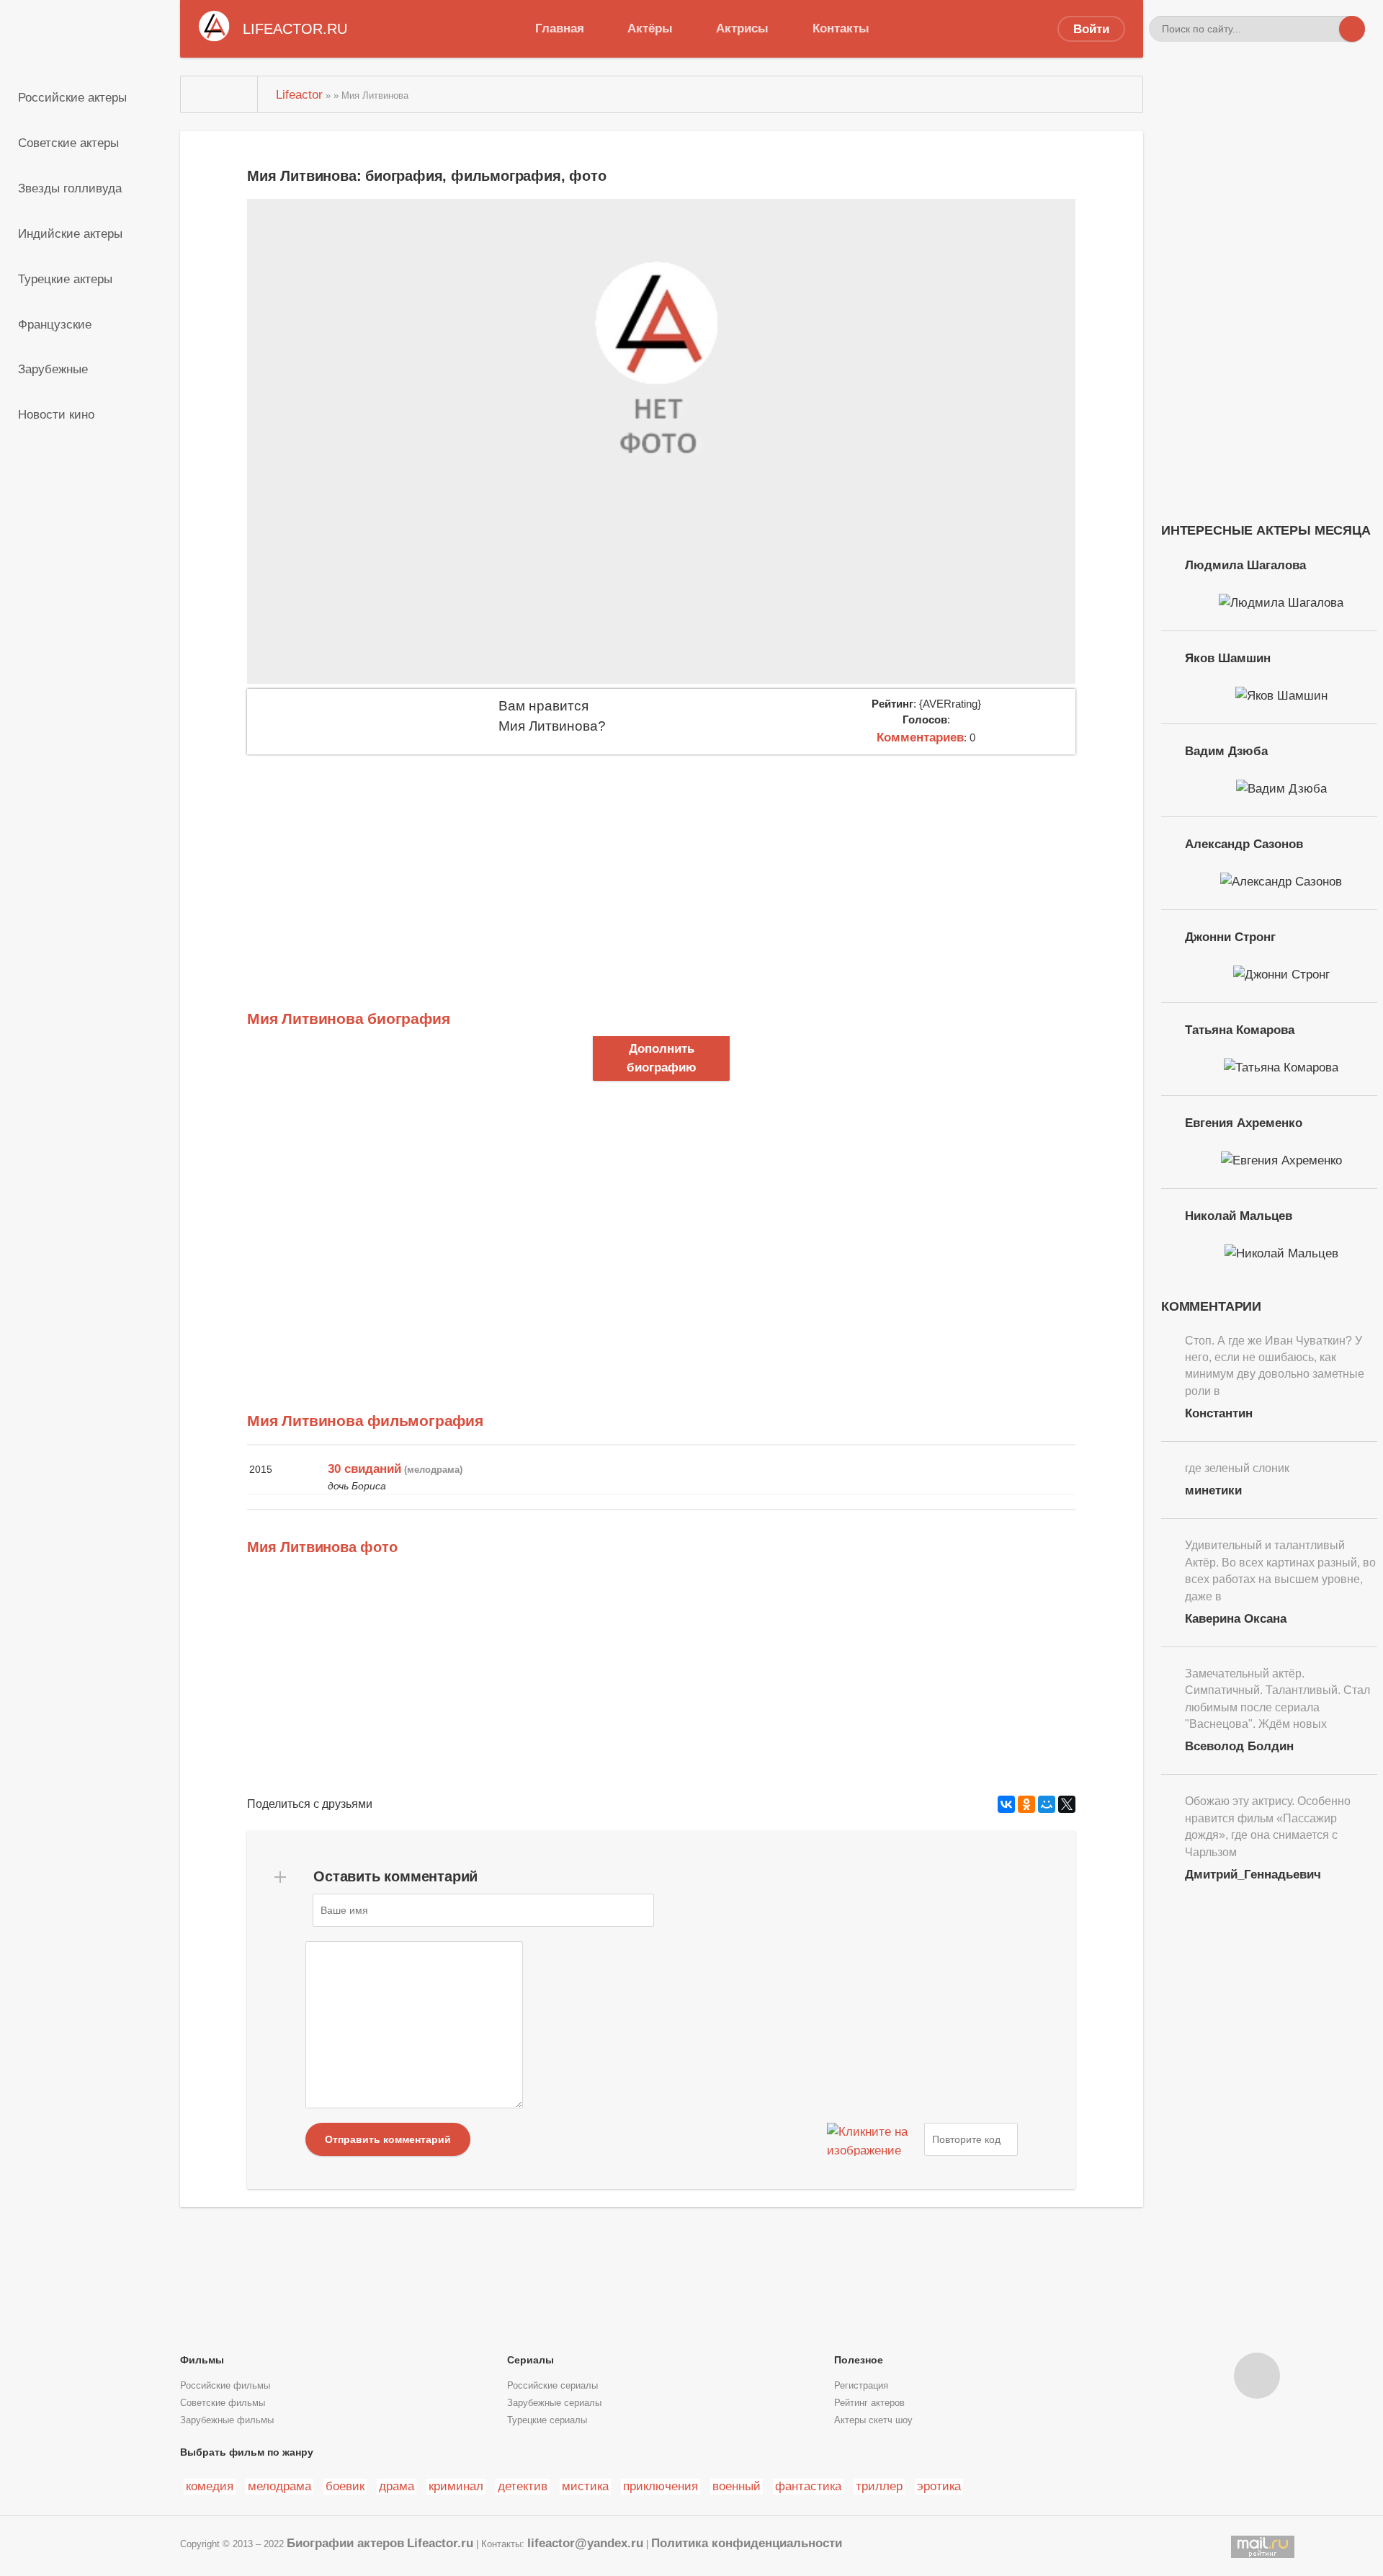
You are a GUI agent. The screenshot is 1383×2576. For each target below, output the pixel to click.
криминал (456, 2486)
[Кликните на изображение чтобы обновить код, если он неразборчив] (874, 2139)
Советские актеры (68, 143)
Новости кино (56, 414)
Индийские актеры (70, 233)
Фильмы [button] (202, 2360)
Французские (55, 324)
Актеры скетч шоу (873, 2420)
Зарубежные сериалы (554, 2403)
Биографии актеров (345, 2543)
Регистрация (861, 2386)
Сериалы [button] (531, 2360)
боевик (345, 2486)
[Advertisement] (661, 863)
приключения (661, 2486)
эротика (939, 2486)
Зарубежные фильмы (227, 2420)
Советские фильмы (223, 2403)
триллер (879, 2486)
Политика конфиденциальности (747, 2543)
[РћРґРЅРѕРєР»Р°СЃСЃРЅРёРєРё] (1026, 1804)
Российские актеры (72, 97)
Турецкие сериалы (547, 2420)
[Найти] (1352, 29)
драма (397, 2486)
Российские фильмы (225, 2386)
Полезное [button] (859, 2360)
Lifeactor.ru (440, 2543)
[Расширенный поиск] (1326, 29)
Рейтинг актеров (869, 2403)
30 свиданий (364, 1469)
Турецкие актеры (65, 279)
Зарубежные (53, 369)
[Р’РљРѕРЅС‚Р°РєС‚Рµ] (1006, 1804)
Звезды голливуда (70, 188)
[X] (1067, 1804)
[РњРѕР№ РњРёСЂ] (1047, 1804)
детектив (523, 2486)
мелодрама (279, 2486)
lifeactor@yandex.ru (585, 2543)
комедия (210, 2486)
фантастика (808, 2486)
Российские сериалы (552, 2386)
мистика (585, 2486)
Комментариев (920, 737)
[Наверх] (1257, 2376)
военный (737, 2486)
